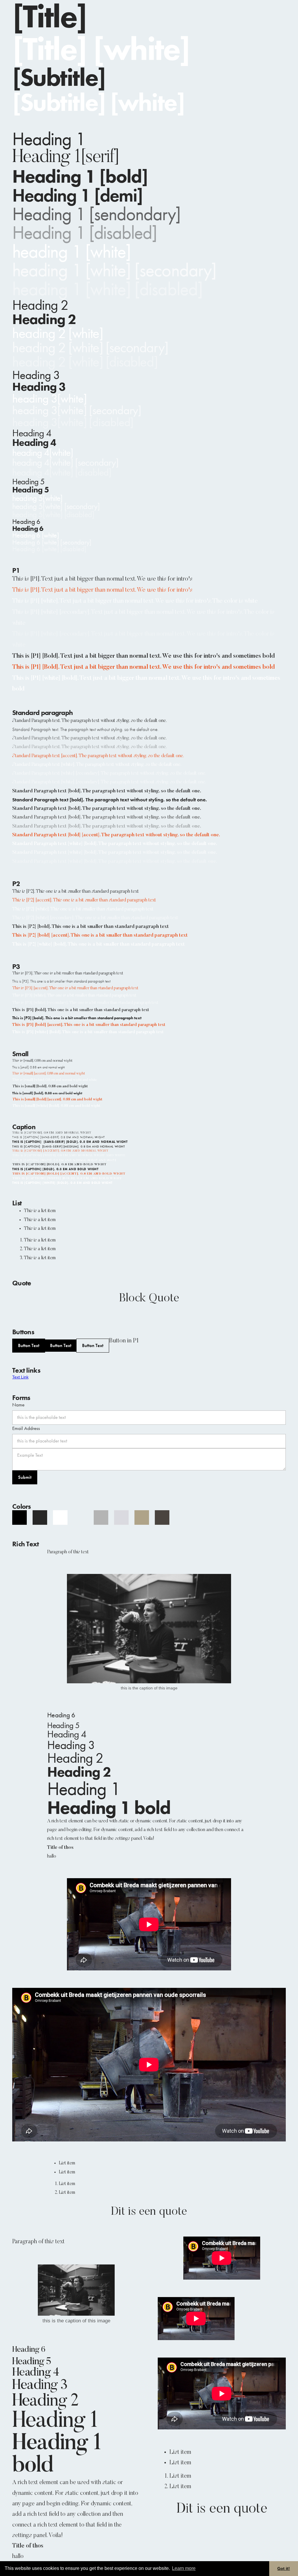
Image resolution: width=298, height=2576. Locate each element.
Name (18, 1405)
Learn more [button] (184, 2568)
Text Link (20, 1377)
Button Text (29, 1345)
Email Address (26, 1428)
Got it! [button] (284, 2568)
